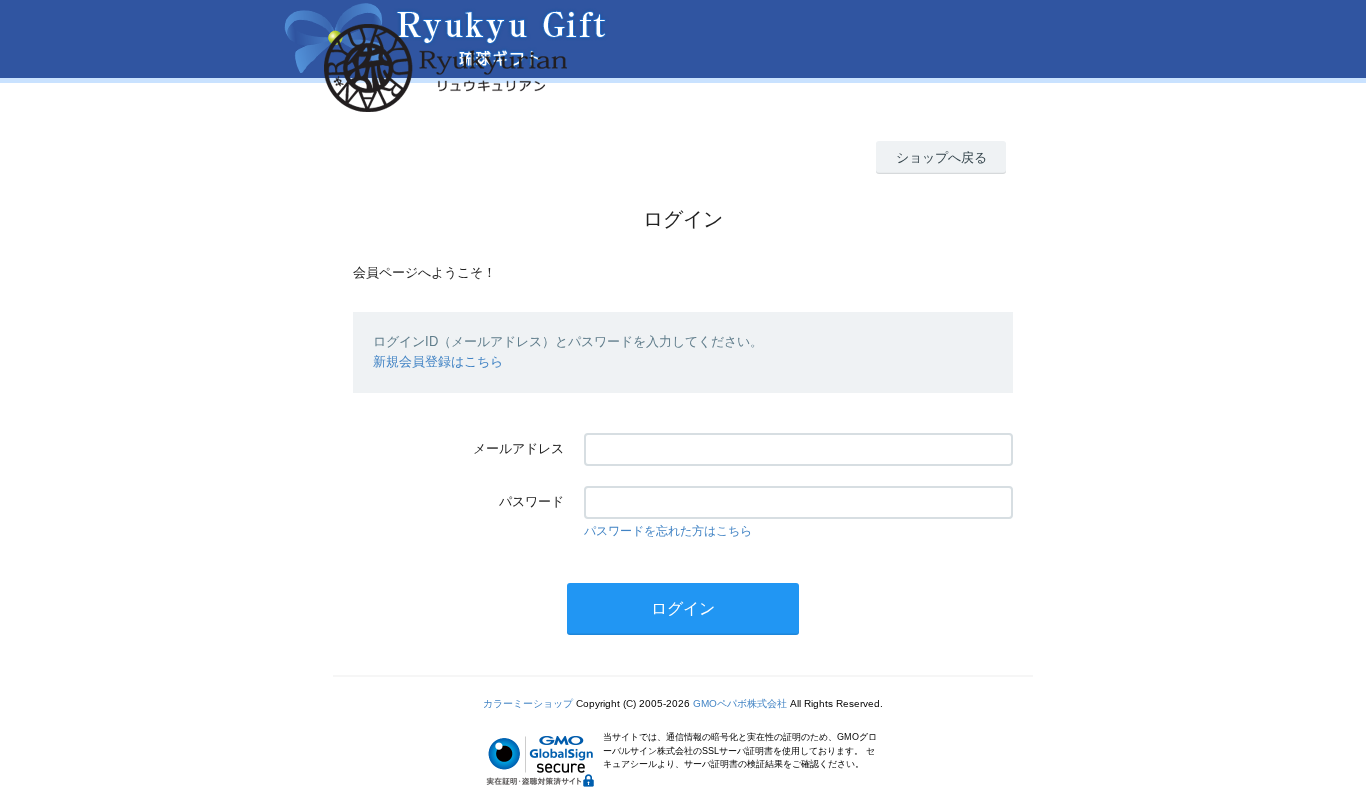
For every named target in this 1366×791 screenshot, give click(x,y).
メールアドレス (518, 448)
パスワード (531, 501)
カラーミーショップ (528, 703)
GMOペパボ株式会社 (740, 703)
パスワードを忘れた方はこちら (668, 531)
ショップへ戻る (941, 157)
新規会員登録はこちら (438, 361)
